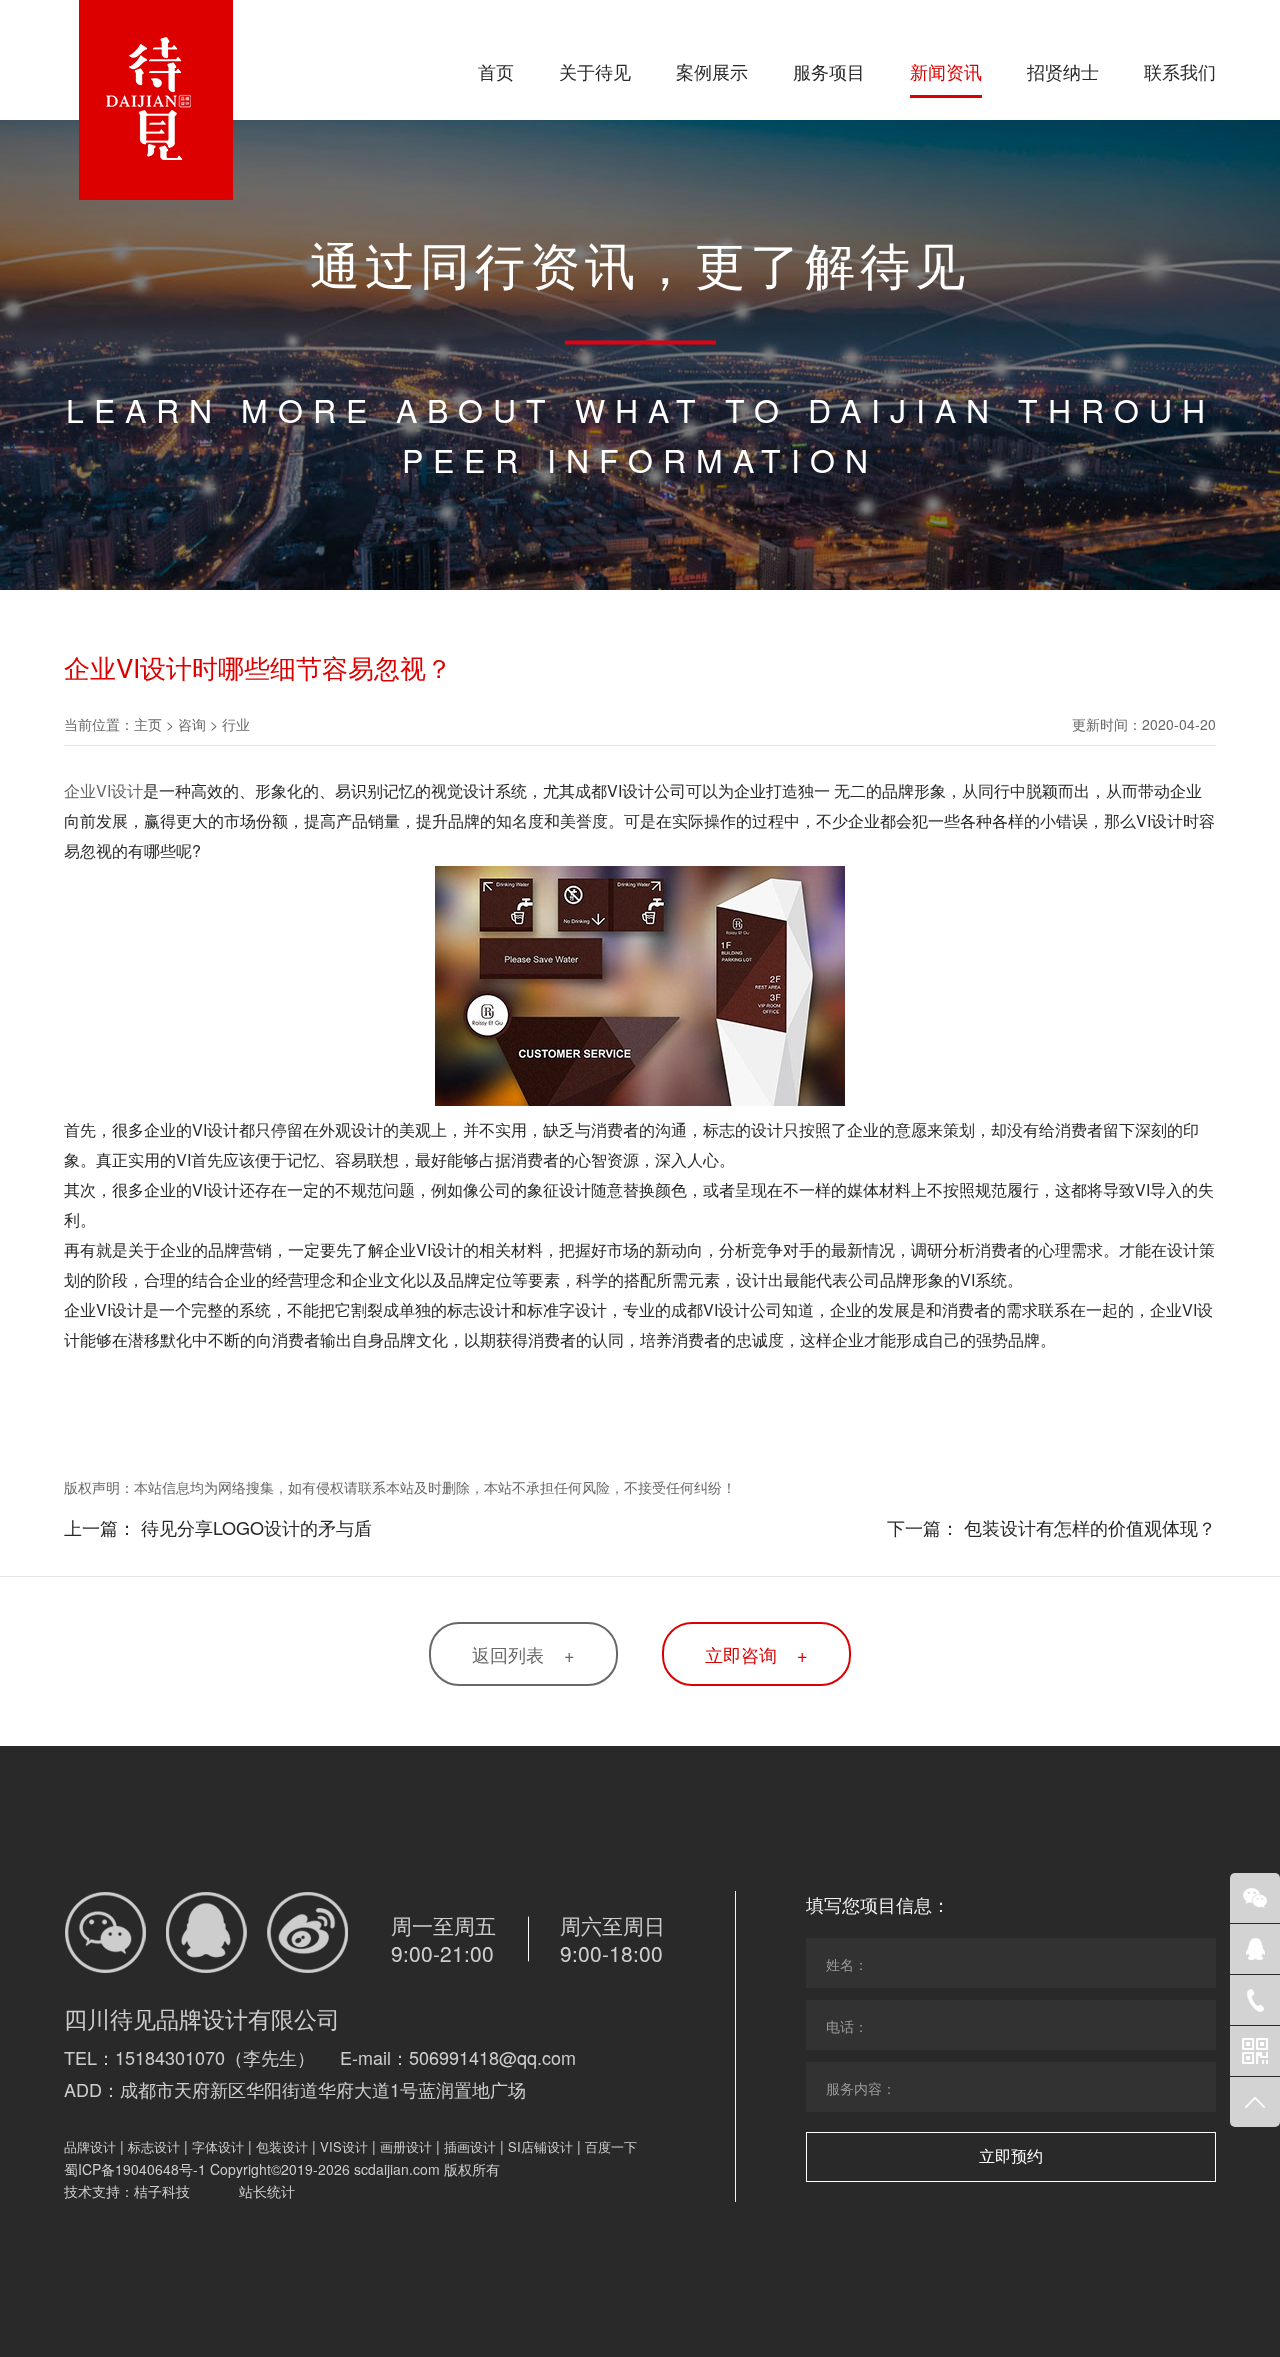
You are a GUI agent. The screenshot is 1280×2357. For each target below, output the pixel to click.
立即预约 (1011, 2156)
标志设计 (154, 2146)
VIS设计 (344, 2146)
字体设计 (218, 2146)
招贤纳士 (1063, 71)
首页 (496, 71)
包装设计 (282, 2146)
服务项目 (829, 71)
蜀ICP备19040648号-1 (135, 2169)
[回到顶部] (1255, 2102)
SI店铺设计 (540, 2146)
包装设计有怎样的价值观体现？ (1090, 1527)
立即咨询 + (756, 1654)
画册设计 (406, 2146)
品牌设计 (90, 2146)
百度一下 (611, 2146)
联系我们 (1180, 71)
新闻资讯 (946, 71)
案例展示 (712, 71)
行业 (236, 724)
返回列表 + (523, 1654)
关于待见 (595, 71)
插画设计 (470, 2146)
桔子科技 (162, 2191)
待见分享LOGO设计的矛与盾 (256, 1527)
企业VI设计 (103, 790)
